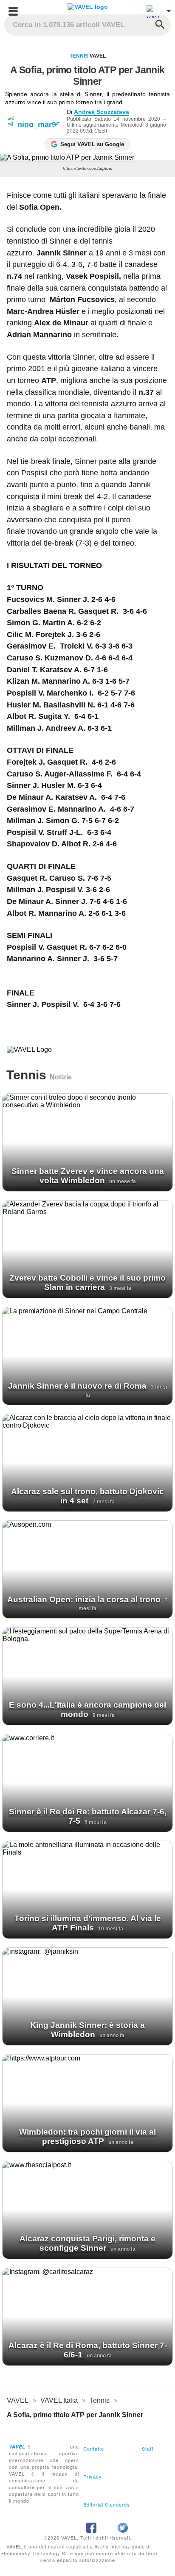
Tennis (79, 56)
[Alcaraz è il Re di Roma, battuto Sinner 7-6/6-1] (87, 2317)
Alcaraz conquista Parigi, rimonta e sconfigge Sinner (87, 2243)
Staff (148, 2448)
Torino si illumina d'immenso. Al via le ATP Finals (88, 1923)
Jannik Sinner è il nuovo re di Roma (78, 1386)
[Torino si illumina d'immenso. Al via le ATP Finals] (87, 1890)
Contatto (94, 2448)
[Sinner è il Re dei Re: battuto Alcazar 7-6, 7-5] (87, 1783)
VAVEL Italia (59, 2400)
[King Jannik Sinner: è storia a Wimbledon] (87, 1996)
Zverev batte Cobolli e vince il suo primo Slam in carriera (87, 1282)
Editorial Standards (107, 2504)
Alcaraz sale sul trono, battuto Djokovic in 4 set (87, 1496)
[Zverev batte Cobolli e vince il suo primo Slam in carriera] (87, 1249)
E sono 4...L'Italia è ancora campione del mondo (87, 1709)
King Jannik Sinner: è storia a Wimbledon (87, 2030)
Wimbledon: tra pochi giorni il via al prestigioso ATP (87, 2136)
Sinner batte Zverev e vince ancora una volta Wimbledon (88, 1176)
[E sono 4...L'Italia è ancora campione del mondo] (87, 1676)
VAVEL (18, 2400)
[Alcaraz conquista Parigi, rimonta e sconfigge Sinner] (87, 2210)
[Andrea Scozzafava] (37, 121)
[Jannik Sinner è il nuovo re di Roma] (87, 1356)
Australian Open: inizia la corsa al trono (85, 1599)
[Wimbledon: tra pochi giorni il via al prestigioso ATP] (87, 2103)
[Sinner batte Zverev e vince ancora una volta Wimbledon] (87, 1142)
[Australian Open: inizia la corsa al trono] (87, 1569)
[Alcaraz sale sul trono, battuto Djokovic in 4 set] (87, 1463)
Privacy (93, 2476)
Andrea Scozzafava (102, 112)
